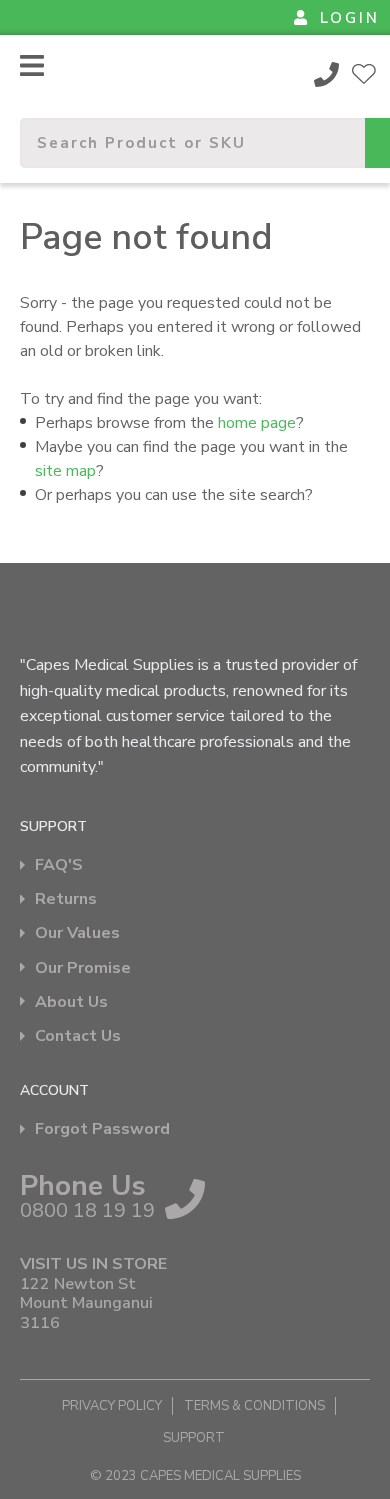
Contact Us (78, 1036)
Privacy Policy (112, 1406)
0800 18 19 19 (327, 74)
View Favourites (364, 74)
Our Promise (83, 968)
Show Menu (32, 65)
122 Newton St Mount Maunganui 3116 (86, 1304)
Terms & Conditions (254, 1406)
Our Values (77, 933)
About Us (71, 1002)
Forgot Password (102, 1129)
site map (65, 471)
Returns (66, 899)
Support (194, 1438)
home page (257, 423)
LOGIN (350, 18)
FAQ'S (59, 865)
